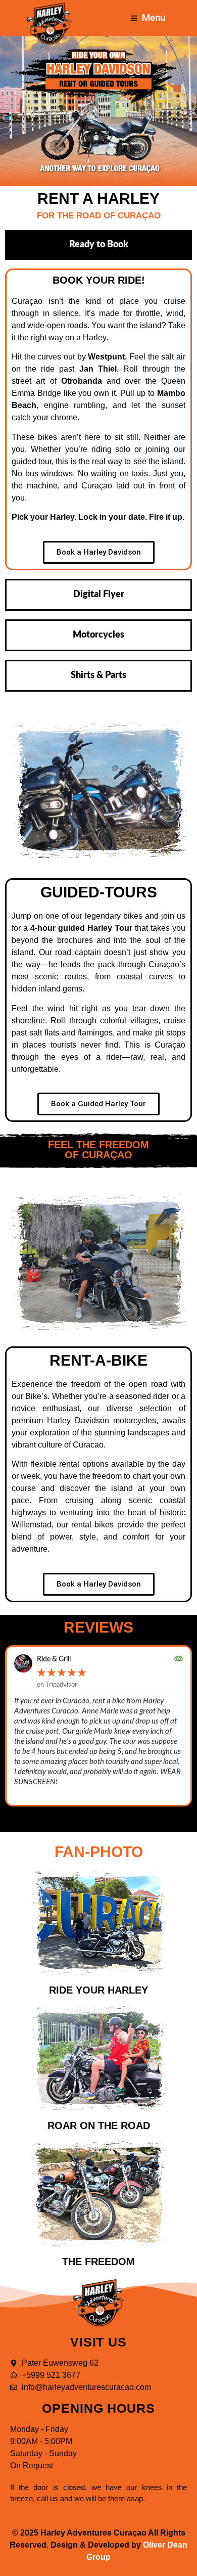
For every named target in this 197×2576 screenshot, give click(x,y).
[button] (80, 1817)
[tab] (98, 245)
